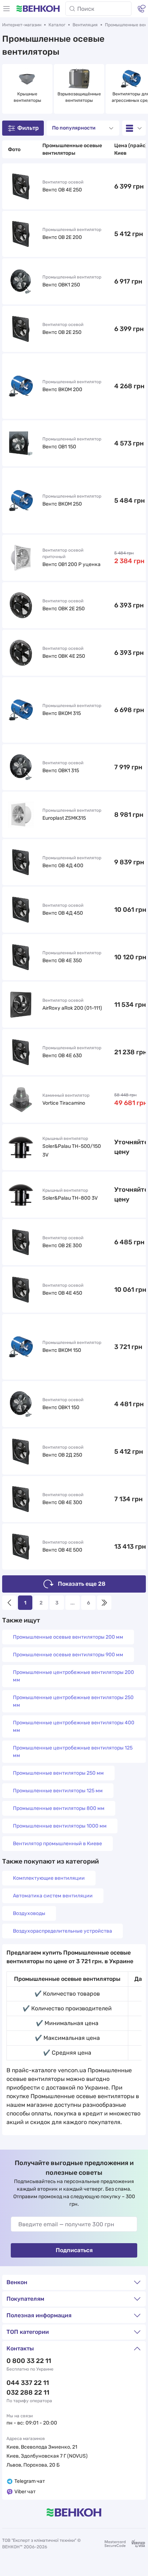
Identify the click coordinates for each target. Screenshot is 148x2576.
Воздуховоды (29, 1913)
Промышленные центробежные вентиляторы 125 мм (73, 1752)
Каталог (57, 25)
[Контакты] (142, 9)
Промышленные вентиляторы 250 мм (58, 1773)
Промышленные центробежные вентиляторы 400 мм (74, 1726)
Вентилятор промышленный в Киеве (57, 1844)
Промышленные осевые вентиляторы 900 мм (68, 1655)
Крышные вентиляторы (27, 97)
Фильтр (28, 128)
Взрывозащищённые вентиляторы (79, 97)
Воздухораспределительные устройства (63, 1931)
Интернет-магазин (22, 25)
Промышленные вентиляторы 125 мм (58, 1791)
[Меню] (6, 9)
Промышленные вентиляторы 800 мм (59, 1808)
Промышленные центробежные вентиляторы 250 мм (73, 1701)
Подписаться (74, 2250)
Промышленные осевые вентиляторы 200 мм (68, 1637)
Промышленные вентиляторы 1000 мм (60, 1826)
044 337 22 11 (28, 2383)
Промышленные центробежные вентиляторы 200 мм (73, 1676)
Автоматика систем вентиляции (53, 1896)
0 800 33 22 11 (29, 2361)
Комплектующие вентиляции (49, 1878)
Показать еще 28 (82, 1584)
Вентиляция (85, 25)
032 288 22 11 (28, 2392)
